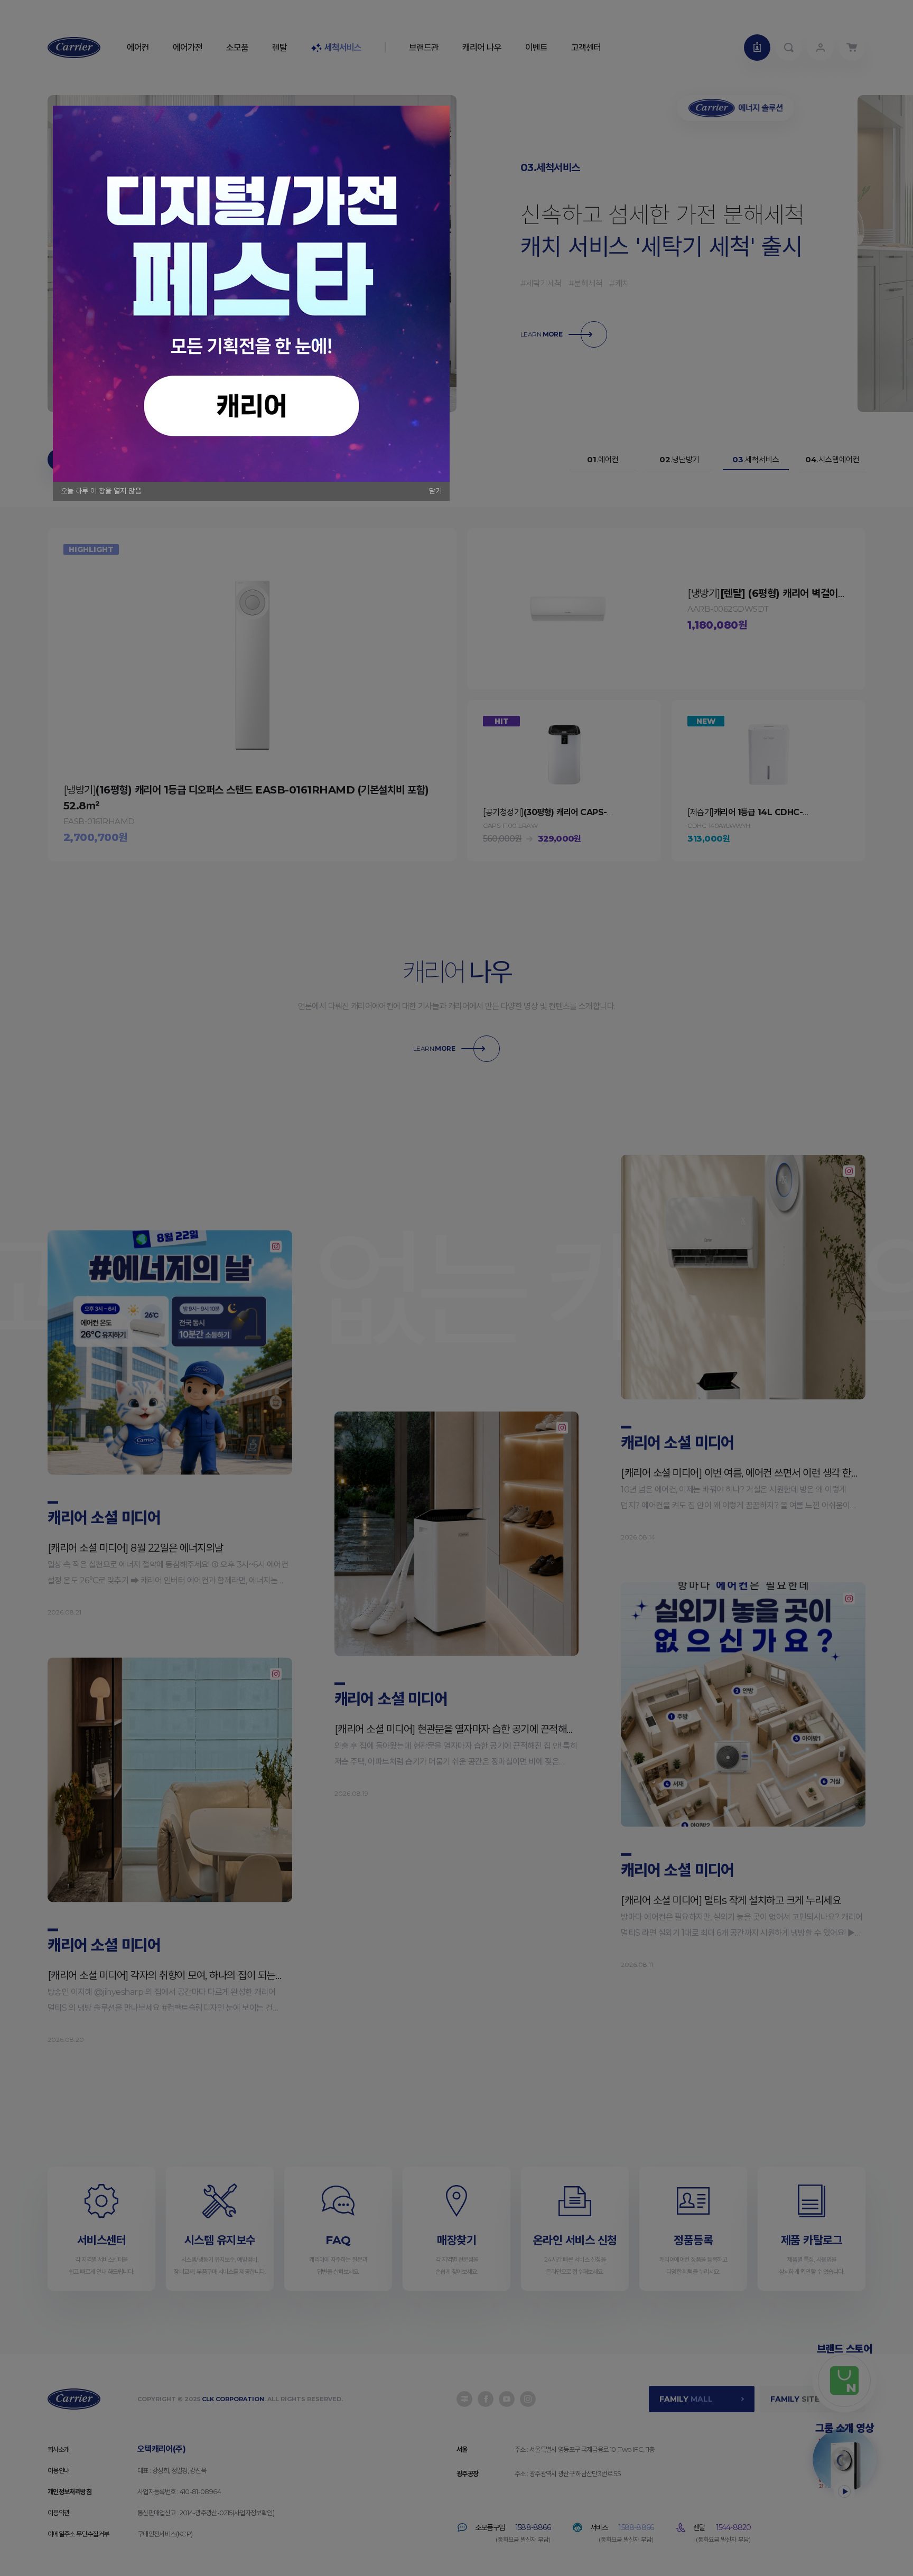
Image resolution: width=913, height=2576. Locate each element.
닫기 (435, 491)
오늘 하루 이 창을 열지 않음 (101, 491)
